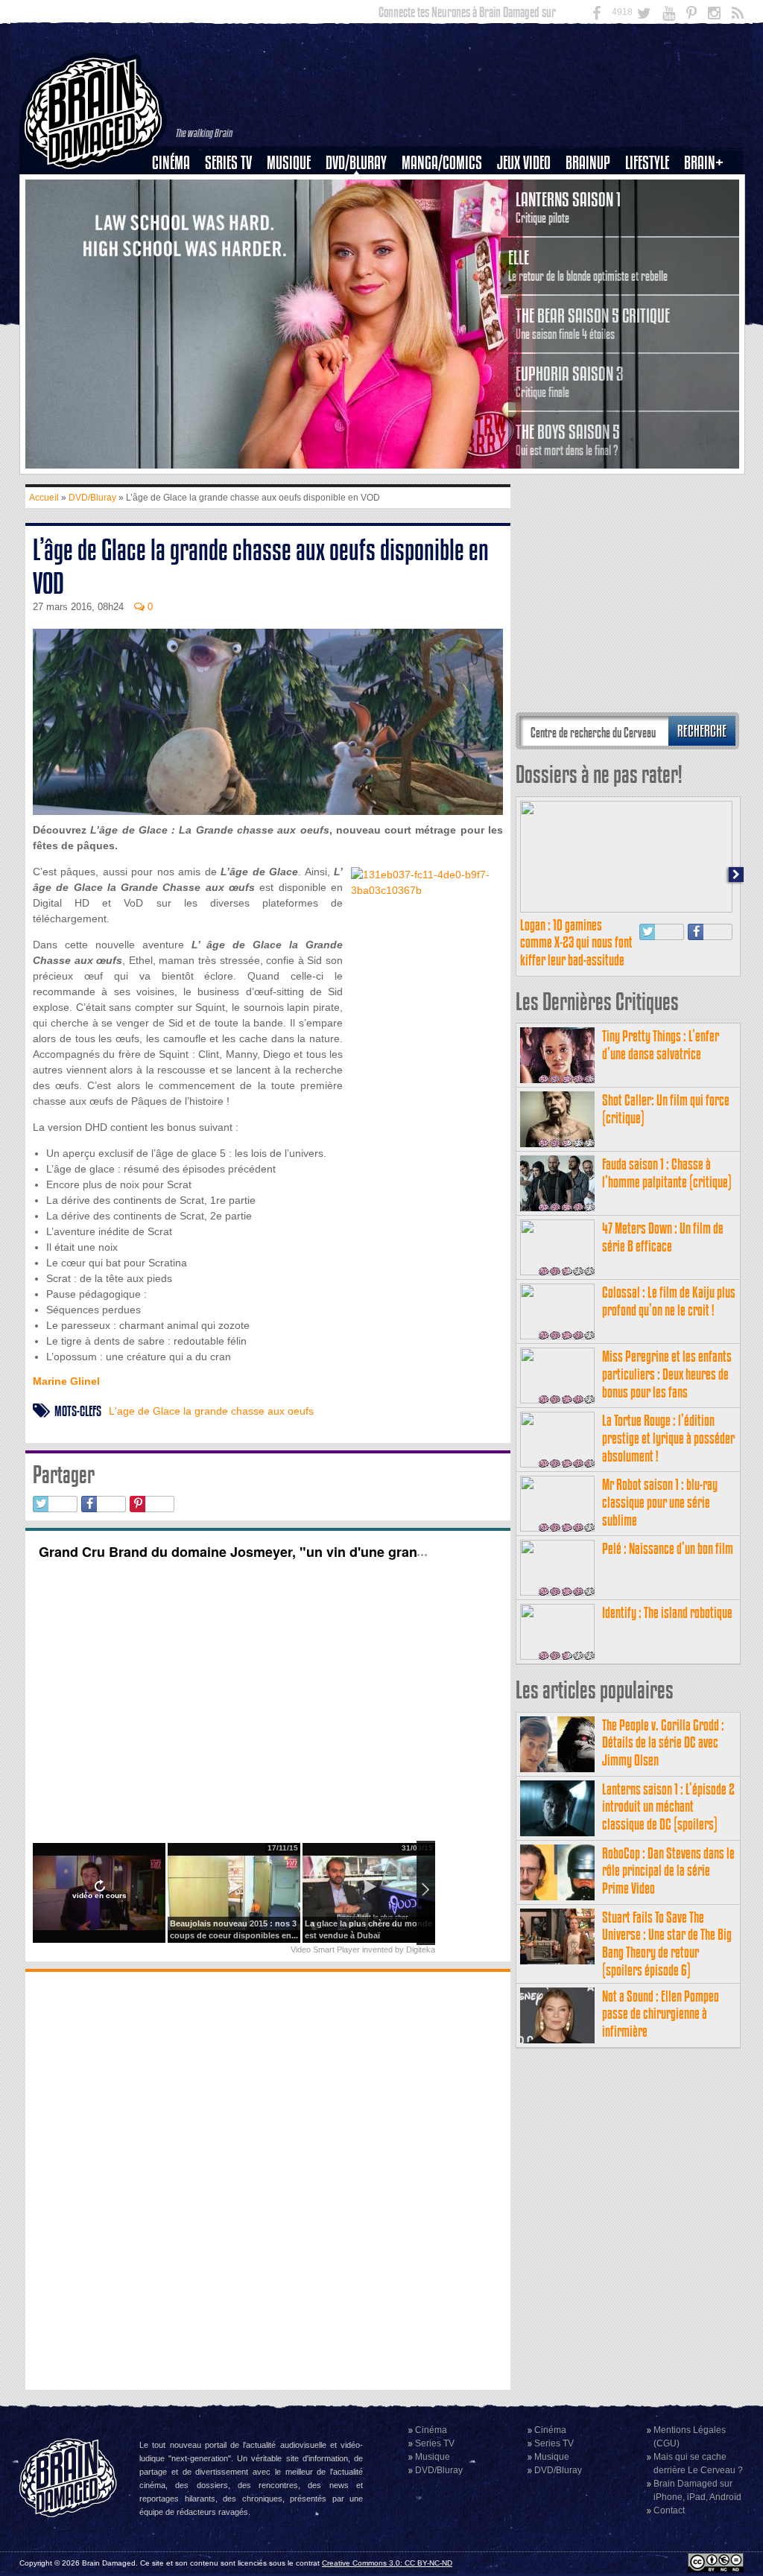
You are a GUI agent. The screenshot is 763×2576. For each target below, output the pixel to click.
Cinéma (171, 163)
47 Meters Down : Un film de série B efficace (663, 1237)
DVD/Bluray (356, 163)
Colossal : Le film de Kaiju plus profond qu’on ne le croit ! (669, 1301)
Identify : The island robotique (667, 1612)
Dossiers (177, 214)
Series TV (228, 163)
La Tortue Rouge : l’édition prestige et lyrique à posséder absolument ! (668, 1438)
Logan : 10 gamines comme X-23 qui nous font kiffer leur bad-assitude (576, 943)
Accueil (44, 498)
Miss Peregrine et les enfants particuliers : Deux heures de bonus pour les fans (667, 1374)
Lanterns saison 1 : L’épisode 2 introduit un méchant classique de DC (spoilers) (668, 1807)
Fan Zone (709, 188)
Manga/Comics (442, 163)
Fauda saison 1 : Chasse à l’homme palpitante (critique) (667, 1173)
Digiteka (421, 1950)
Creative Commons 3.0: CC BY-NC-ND (387, 2563)
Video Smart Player (325, 1950)
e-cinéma (177, 239)
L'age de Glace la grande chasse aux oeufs (211, 1411)
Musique (289, 163)
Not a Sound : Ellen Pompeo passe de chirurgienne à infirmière (661, 2014)
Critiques (178, 188)
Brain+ (704, 163)
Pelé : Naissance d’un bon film (668, 1548)
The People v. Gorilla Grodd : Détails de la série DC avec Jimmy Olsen (663, 1743)
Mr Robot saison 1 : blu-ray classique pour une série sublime (660, 1502)
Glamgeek (652, 214)
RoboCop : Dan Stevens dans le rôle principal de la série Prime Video (668, 1871)
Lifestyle (647, 163)
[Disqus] (268, 2179)
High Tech (652, 239)
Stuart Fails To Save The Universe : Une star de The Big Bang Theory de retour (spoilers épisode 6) (667, 1944)
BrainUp (588, 163)
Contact (669, 2510)
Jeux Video (524, 163)
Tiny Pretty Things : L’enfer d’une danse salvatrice (661, 1045)
